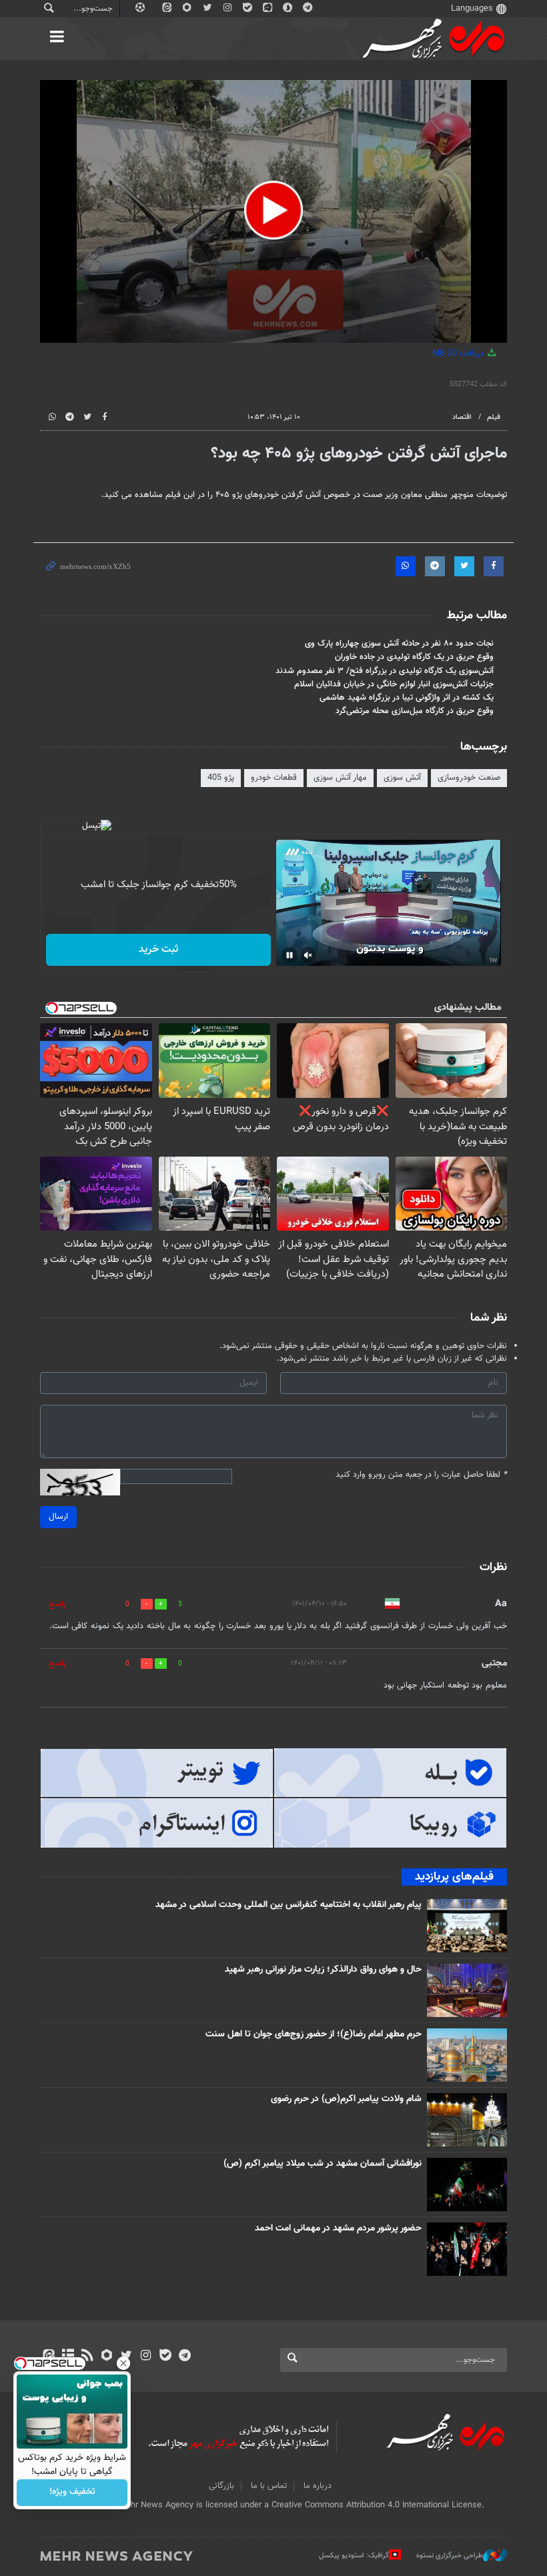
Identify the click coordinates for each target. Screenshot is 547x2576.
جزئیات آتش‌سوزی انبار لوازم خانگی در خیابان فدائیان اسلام (394, 684)
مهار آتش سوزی (340, 778)
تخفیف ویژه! (72, 2493)
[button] (273, 210)
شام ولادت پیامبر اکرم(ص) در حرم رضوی (346, 2099)
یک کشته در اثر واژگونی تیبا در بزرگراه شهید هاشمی (407, 698)
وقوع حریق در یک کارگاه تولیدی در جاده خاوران (414, 657)
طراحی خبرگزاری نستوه (450, 2556)
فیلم (494, 417)
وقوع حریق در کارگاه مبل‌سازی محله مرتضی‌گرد (415, 711)
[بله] (165, 2357)
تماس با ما (269, 2486)
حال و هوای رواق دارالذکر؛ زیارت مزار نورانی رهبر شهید (323, 1970)
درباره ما (318, 2486)
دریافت (459, 354)
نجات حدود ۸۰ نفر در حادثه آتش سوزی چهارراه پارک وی (399, 644)
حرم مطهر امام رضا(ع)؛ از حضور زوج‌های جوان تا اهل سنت (314, 2034)
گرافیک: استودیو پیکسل (354, 2556)
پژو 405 (221, 778)
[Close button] (123, 2363)
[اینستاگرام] (146, 2357)
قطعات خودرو (274, 778)
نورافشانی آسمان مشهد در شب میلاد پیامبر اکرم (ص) (323, 2164)
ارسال (58, 1517)
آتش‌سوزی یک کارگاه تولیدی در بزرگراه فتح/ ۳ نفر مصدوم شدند (385, 671)
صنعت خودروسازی (469, 778)
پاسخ (57, 1604)
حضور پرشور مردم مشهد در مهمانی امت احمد (338, 2228)
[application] (273, 211)
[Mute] (308, 955)
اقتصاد (462, 417)
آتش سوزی (402, 778)
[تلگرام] (184, 2357)
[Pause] (290, 955)
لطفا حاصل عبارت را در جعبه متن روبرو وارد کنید (421, 1475)
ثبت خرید (158, 949)
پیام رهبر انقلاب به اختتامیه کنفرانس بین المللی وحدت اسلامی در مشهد (289, 1905)
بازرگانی (221, 2486)
